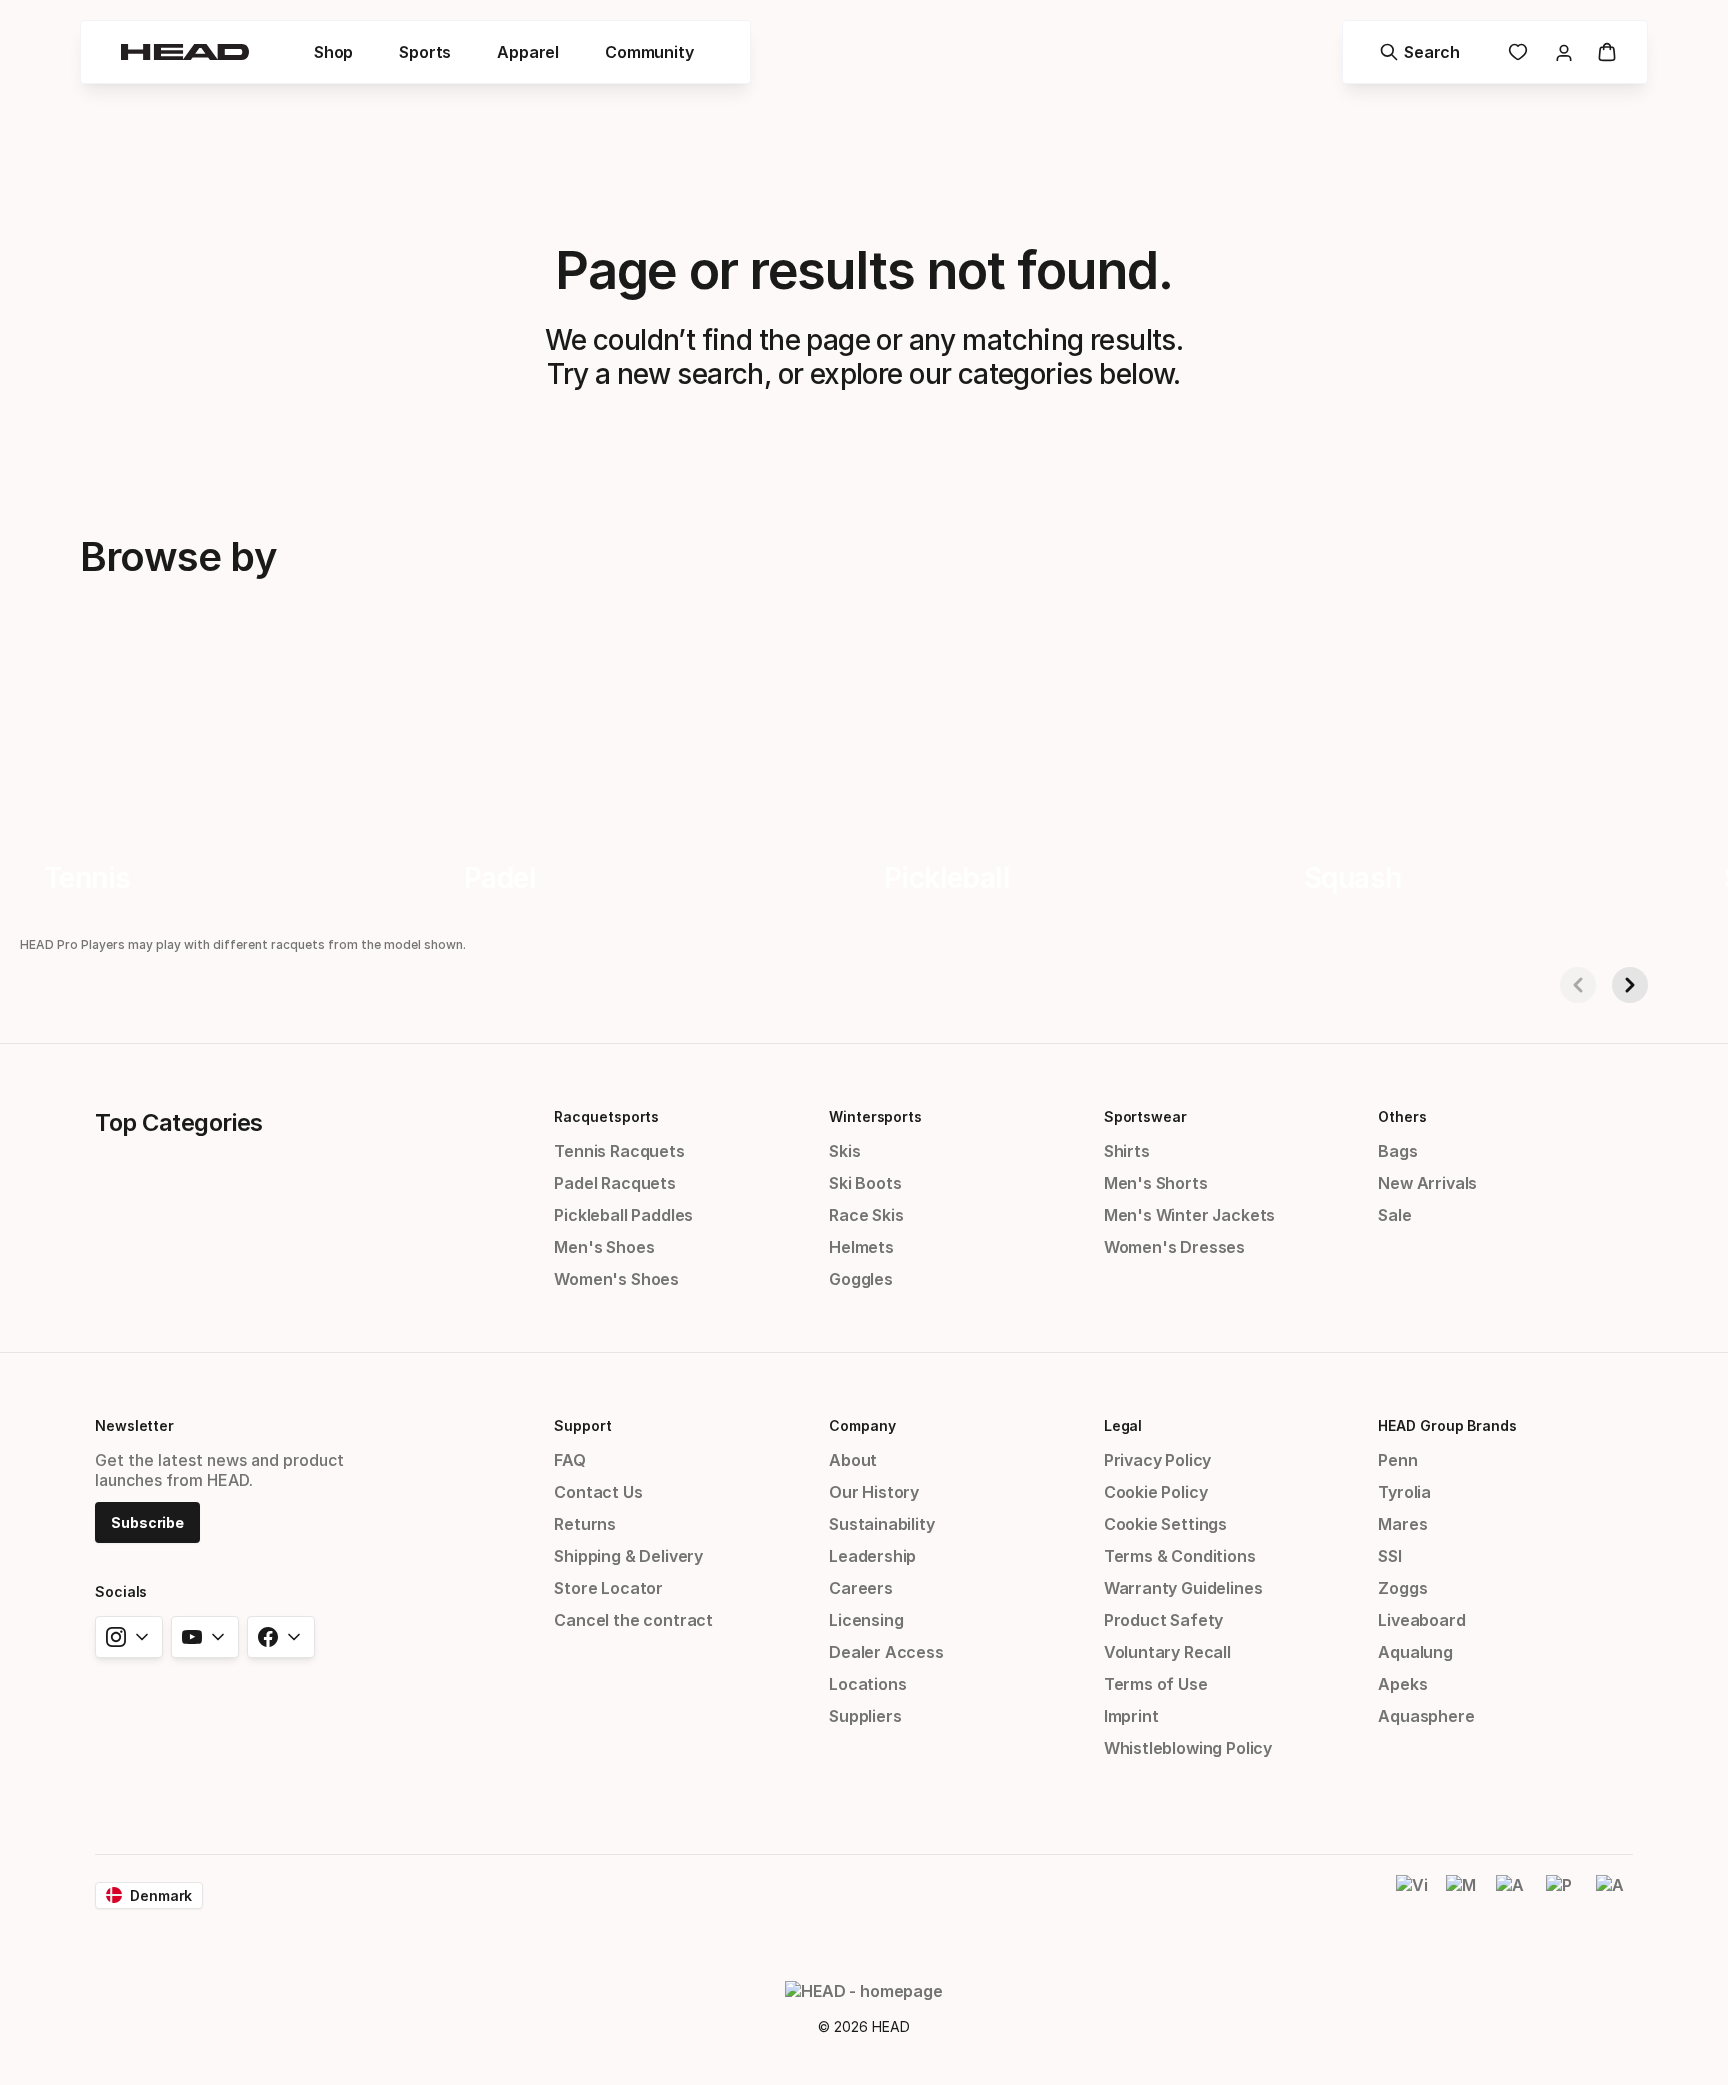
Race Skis (866, 1215)
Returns (585, 1524)
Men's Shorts (1156, 1183)
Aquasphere (1426, 1716)
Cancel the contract (633, 1620)
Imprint (1131, 1716)
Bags (1397, 1151)
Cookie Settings (1165, 1524)
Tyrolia (1404, 1492)
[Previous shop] (1578, 985)
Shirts (1127, 1151)
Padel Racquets (615, 1183)
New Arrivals (1427, 1183)
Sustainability (882, 1524)
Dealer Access (886, 1652)
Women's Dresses (1174, 1247)
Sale (1394, 1215)
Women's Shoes (616, 1279)
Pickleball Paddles (623, 1215)
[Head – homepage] (185, 52)
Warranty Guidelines (1183, 1588)
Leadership (872, 1556)
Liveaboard (1421, 1620)
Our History (874, 1492)
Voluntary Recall (1167, 1652)
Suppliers (865, 1716)
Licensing (866, 1620)
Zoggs (1402, 1588)
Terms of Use (1156, 1684)
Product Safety (1164, 1620)
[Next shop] (1630, 985)
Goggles (861, 1279)
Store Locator (608, 1588)
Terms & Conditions (1180, 1556)
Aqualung (1415, 1652)
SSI (1389, 1556)
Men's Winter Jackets (1189, 1215)
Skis (844, 1151)
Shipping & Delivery (628, 1556)
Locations (867, 1684)
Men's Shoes (604, 1247)
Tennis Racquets (619, 1151)
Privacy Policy (1158, 1460)
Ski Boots (865, 1183)
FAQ (569, 1460)
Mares (1402, 1524)
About (853, 1460)
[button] (333, 52)
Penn (1397, 1460)
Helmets (861, 1247)
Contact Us (598, 1492)
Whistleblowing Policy (1188, 1748)
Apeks (1402, 1684)
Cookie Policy (1156, 1492)
